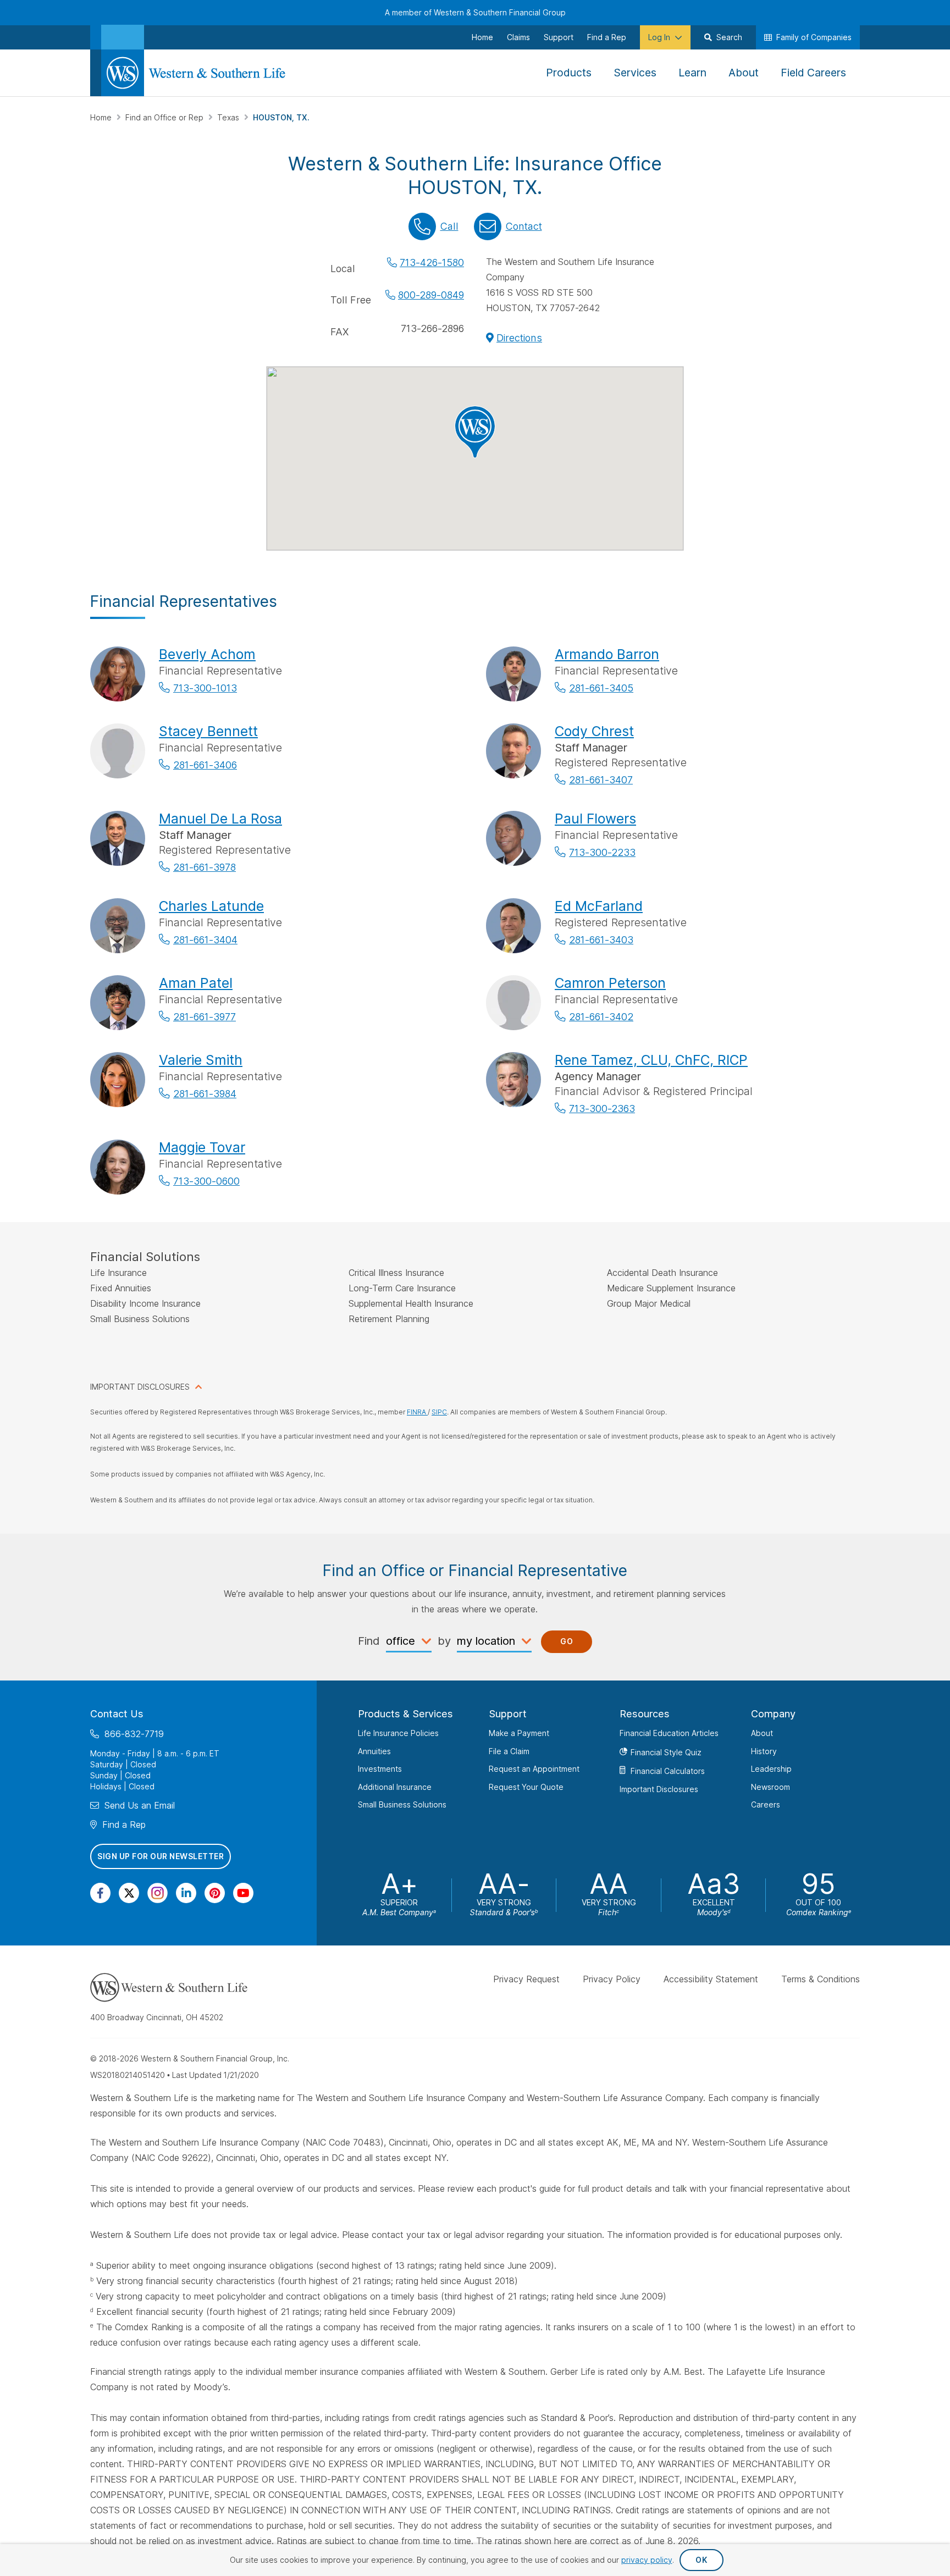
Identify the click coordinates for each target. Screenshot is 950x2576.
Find (369, 1641)
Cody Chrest (594, 731)
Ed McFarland (599, 906)
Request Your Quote (526, 1786)
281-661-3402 (601, 1017)
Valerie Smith (201, 1060)
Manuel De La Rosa (220, 819)
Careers (766, 1804)
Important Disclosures (659, 1789)
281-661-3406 (205, 765)
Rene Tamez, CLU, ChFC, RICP (651, 1060)
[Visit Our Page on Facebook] (100, 1892)
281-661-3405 (601, 688)
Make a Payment (519, 1733)
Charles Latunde (211, 906)
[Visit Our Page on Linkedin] (186, 1892)
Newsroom (771, 1786)
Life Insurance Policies (398, 1733)
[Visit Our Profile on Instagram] (158, 1892)
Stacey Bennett (208, 731)
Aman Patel (196, 983)
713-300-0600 (206, 1181)
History (764, 1751)
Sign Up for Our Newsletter (161, 1856)
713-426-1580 (432, 262)
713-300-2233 (602, 852)
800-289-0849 (431, 295)
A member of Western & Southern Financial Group (475, 12)
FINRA (417, 1412)
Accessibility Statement (711, 1979)
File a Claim (509, 1751)
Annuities (374, 1751)
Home (102, 117)
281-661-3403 (601, 940)
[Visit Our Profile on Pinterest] (215, 1892)
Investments (380, 1769)
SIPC (439, 1412)
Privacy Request (526, 1979)
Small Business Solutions (402, 1804)
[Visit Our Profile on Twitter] (129, 1892)
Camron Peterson (610, 983)
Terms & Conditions (821, 1979)
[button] (475, 432)
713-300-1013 (205, 688)
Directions (519, 338)
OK (701, 2560)
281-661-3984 (205, 1094)
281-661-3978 (205, 867)
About (762, 1733)
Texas (229, 117)
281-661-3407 (601, 780)
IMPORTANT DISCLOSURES (140, 1387)
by (444, 1641)
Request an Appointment (534, 1769)
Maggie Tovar (202, 1147)
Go (567, 1641)
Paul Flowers (595, 819)
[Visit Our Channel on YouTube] (243, 1892)
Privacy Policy (612, 1979)
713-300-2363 (602, 1109)
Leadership (771, 1769)
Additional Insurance (395, 1786)
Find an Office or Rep (165, 117)
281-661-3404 (205, 940)
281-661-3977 (205, 1017)
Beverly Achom (207, 654)
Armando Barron (607, 654)
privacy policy (647, 2560)
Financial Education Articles (669, 1733)
